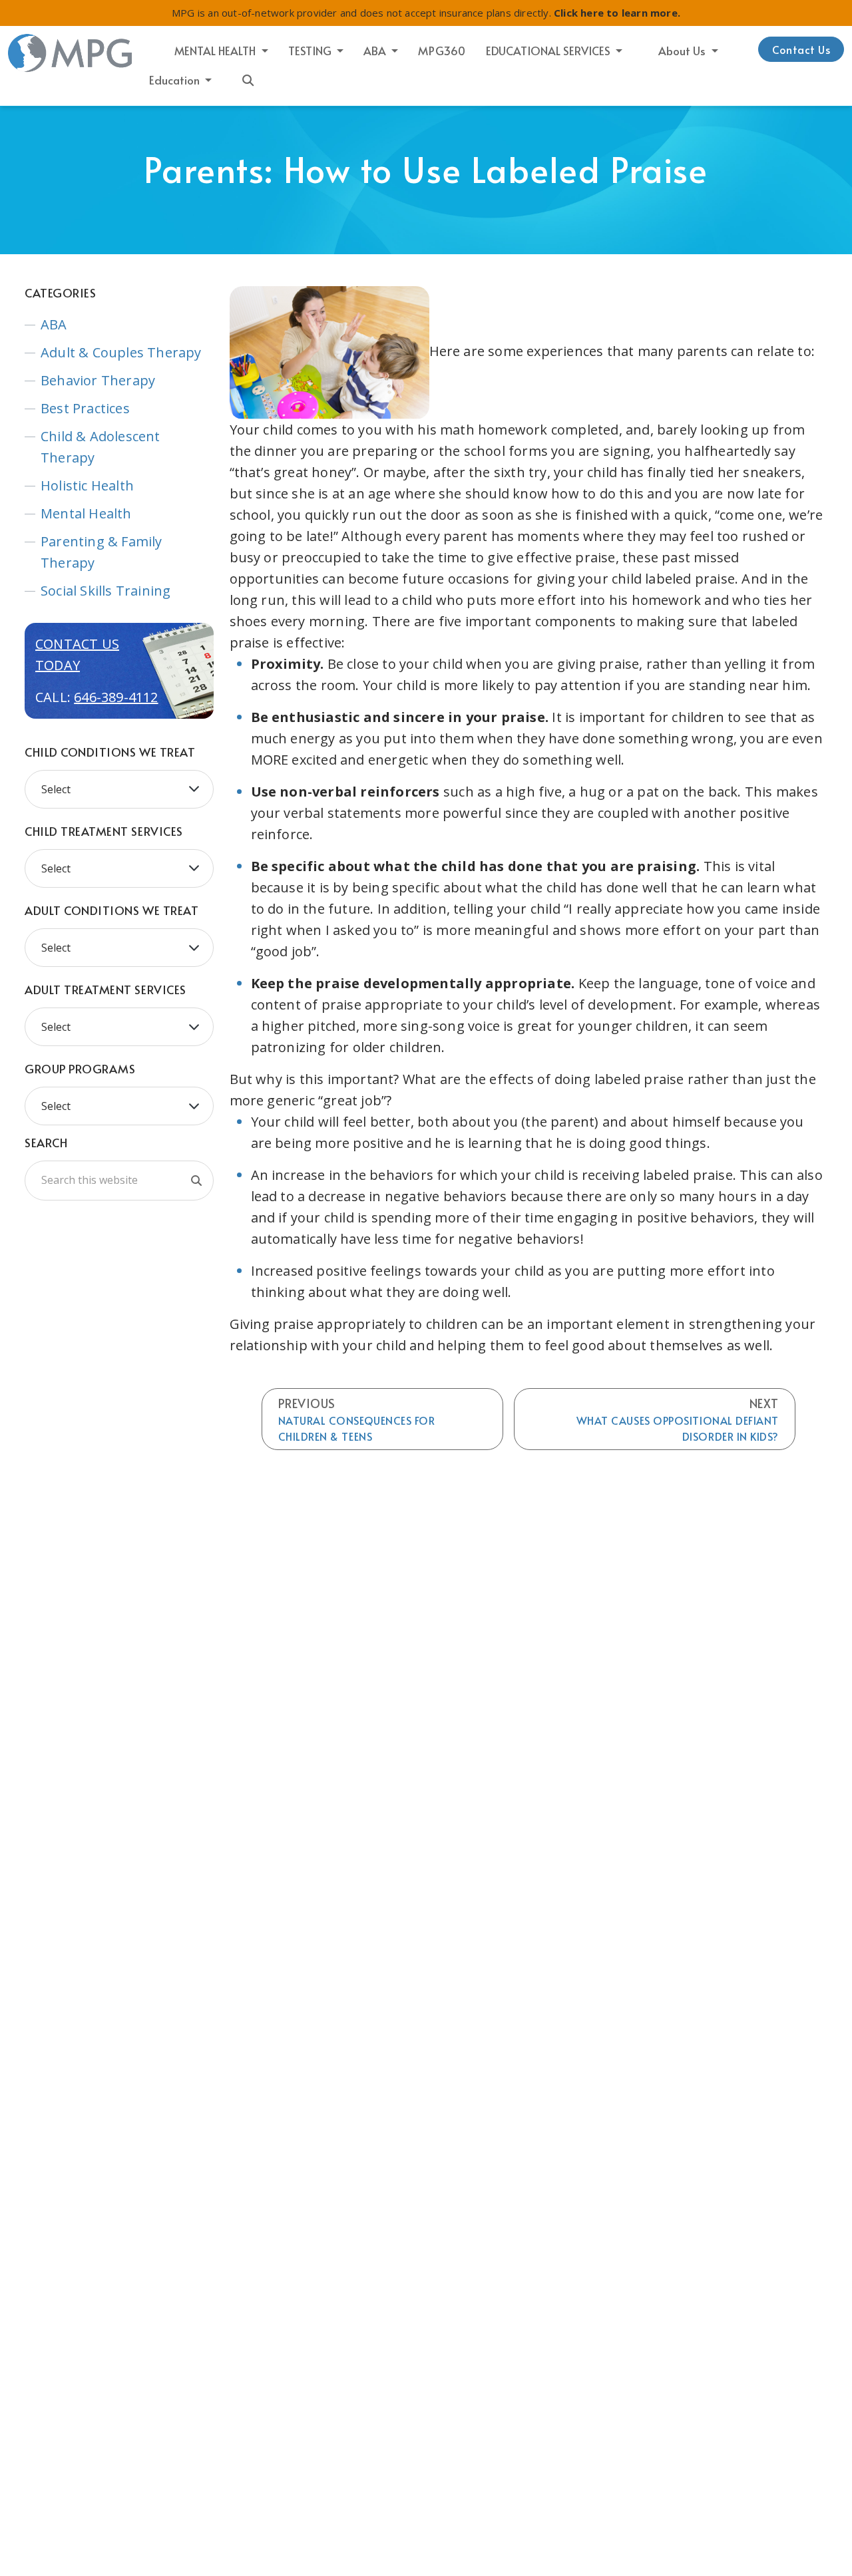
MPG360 (442, 51)
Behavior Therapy (98, 380)
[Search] (196, 1181)
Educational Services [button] (549, 51)
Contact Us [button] (801, 49)
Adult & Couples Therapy (121, 352)
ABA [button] (376, 51)
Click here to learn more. (617, 13)
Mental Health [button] (216, 51)
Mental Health (86, 513)
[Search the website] (248, 79)
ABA (54, 324)
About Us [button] (683, 51)
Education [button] (176, 80)
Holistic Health (87, 485)
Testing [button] (311, 51)
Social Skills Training (106, 591)
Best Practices (85, 408)
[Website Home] (71, 53)
